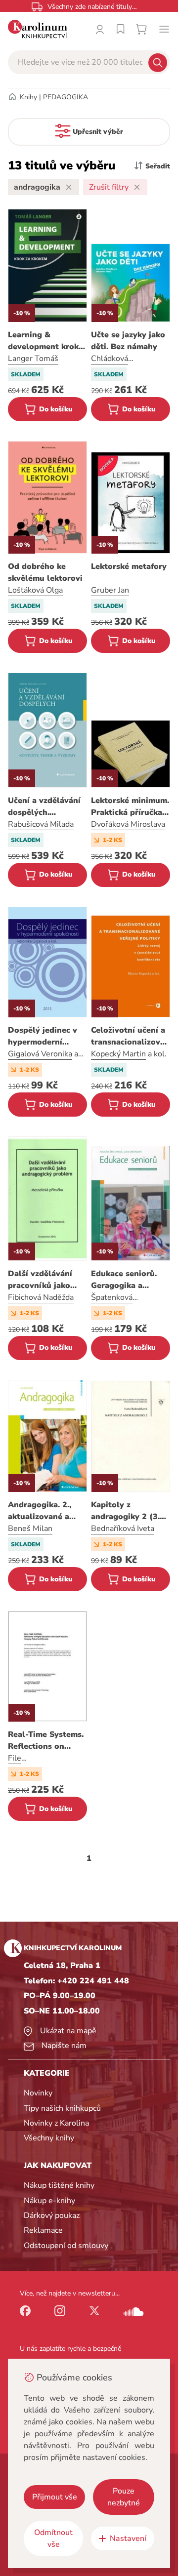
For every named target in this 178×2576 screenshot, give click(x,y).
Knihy (28, 97)
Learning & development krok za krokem (43, 341)
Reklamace (43, 2230)
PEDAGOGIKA (66, 97)
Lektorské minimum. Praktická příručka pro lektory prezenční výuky (130, 807)
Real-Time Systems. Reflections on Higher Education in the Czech (47, 1741)
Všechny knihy (49, 2138)
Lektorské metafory (129, 566)
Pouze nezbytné (124, 2497)
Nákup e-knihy (49, 2201)
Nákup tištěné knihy (59, 2185)
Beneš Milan (30, 1529)
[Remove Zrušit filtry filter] (137, 187)
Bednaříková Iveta (123, 1529)
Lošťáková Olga (35, 590)
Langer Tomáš (33, 359)
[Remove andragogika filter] (69, 187)
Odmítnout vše (53, 2538)
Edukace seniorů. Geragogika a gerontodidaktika (125, 1280)
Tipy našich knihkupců (62, 2108)
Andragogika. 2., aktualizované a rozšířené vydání (40, 1511)
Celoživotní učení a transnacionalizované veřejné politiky (131, 1036)
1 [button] (89, 1858)
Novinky (38, 2093)
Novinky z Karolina (56, 2123)
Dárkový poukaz (52, 2215)
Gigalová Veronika (40, 1054)
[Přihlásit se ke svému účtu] (100, 29)
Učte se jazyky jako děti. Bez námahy (128, 341)
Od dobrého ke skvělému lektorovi (45, 572)
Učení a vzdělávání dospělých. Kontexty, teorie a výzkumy (44, 807)
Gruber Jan (110, 590)
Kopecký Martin (118, 1054)
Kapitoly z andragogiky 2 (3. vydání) (125, 1511)
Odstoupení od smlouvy (66, 2246)
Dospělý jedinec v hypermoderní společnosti (43, 1036)
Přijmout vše (55, 2497)
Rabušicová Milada (41, 824)
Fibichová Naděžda (41, 1297)
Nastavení (128, 2538)
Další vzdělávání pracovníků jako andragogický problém (40, 1280)
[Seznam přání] (121, 29)
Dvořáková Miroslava (128, 824)
